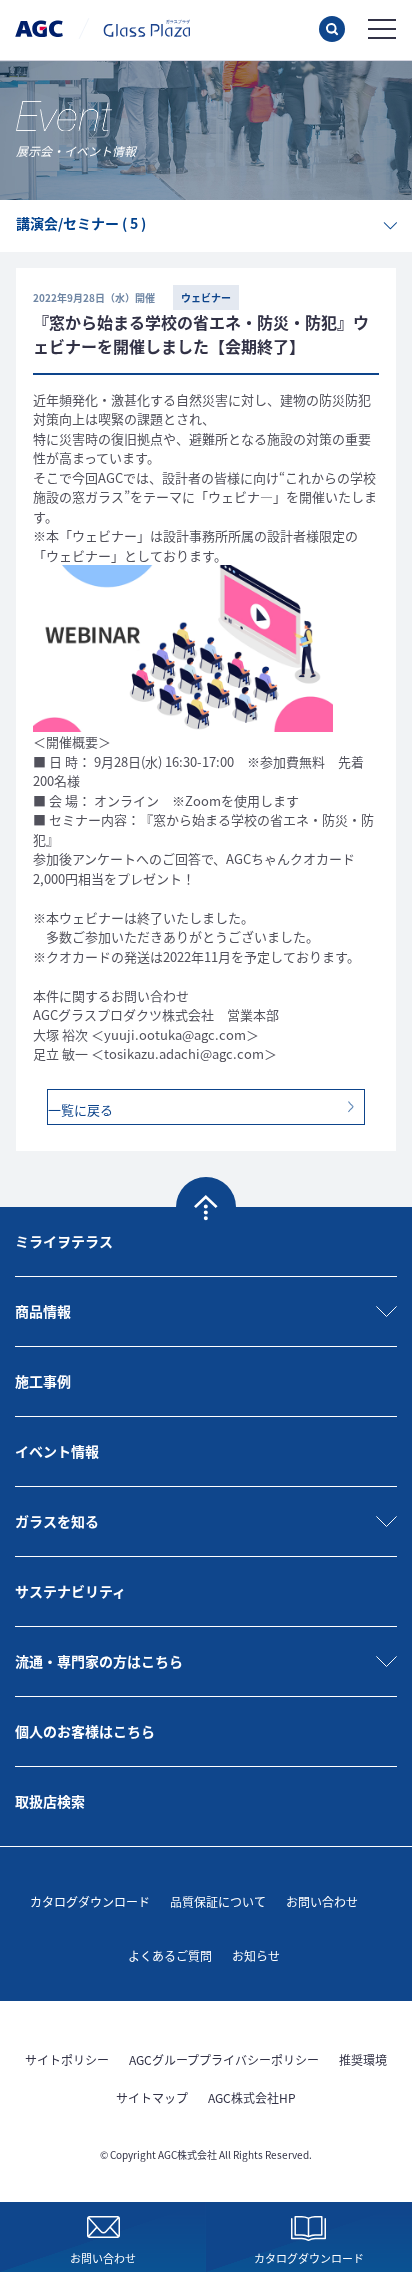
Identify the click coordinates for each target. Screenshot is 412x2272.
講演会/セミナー (81, 223)
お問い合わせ (322, 1901)
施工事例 (43, 1381)
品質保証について (218, 1901)
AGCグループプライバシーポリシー (224, 2059)
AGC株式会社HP (252, 2097)
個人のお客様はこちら (85, 1731)
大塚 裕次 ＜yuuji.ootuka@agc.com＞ (146, 1034)
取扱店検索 (50, 1801)
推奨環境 (363, 2059)
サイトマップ (152, 2097)
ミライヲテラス (64, 1241)
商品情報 (43, 1311)
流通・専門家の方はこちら (99, 1661)
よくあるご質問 (170, 1955)
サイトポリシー (67, 2059)
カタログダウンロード (90, 1901)
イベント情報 (57, 1451)
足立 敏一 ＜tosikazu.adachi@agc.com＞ (155, 1053)
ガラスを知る (57, 1521)
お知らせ (256, 1955)
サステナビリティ (70, 1591)
